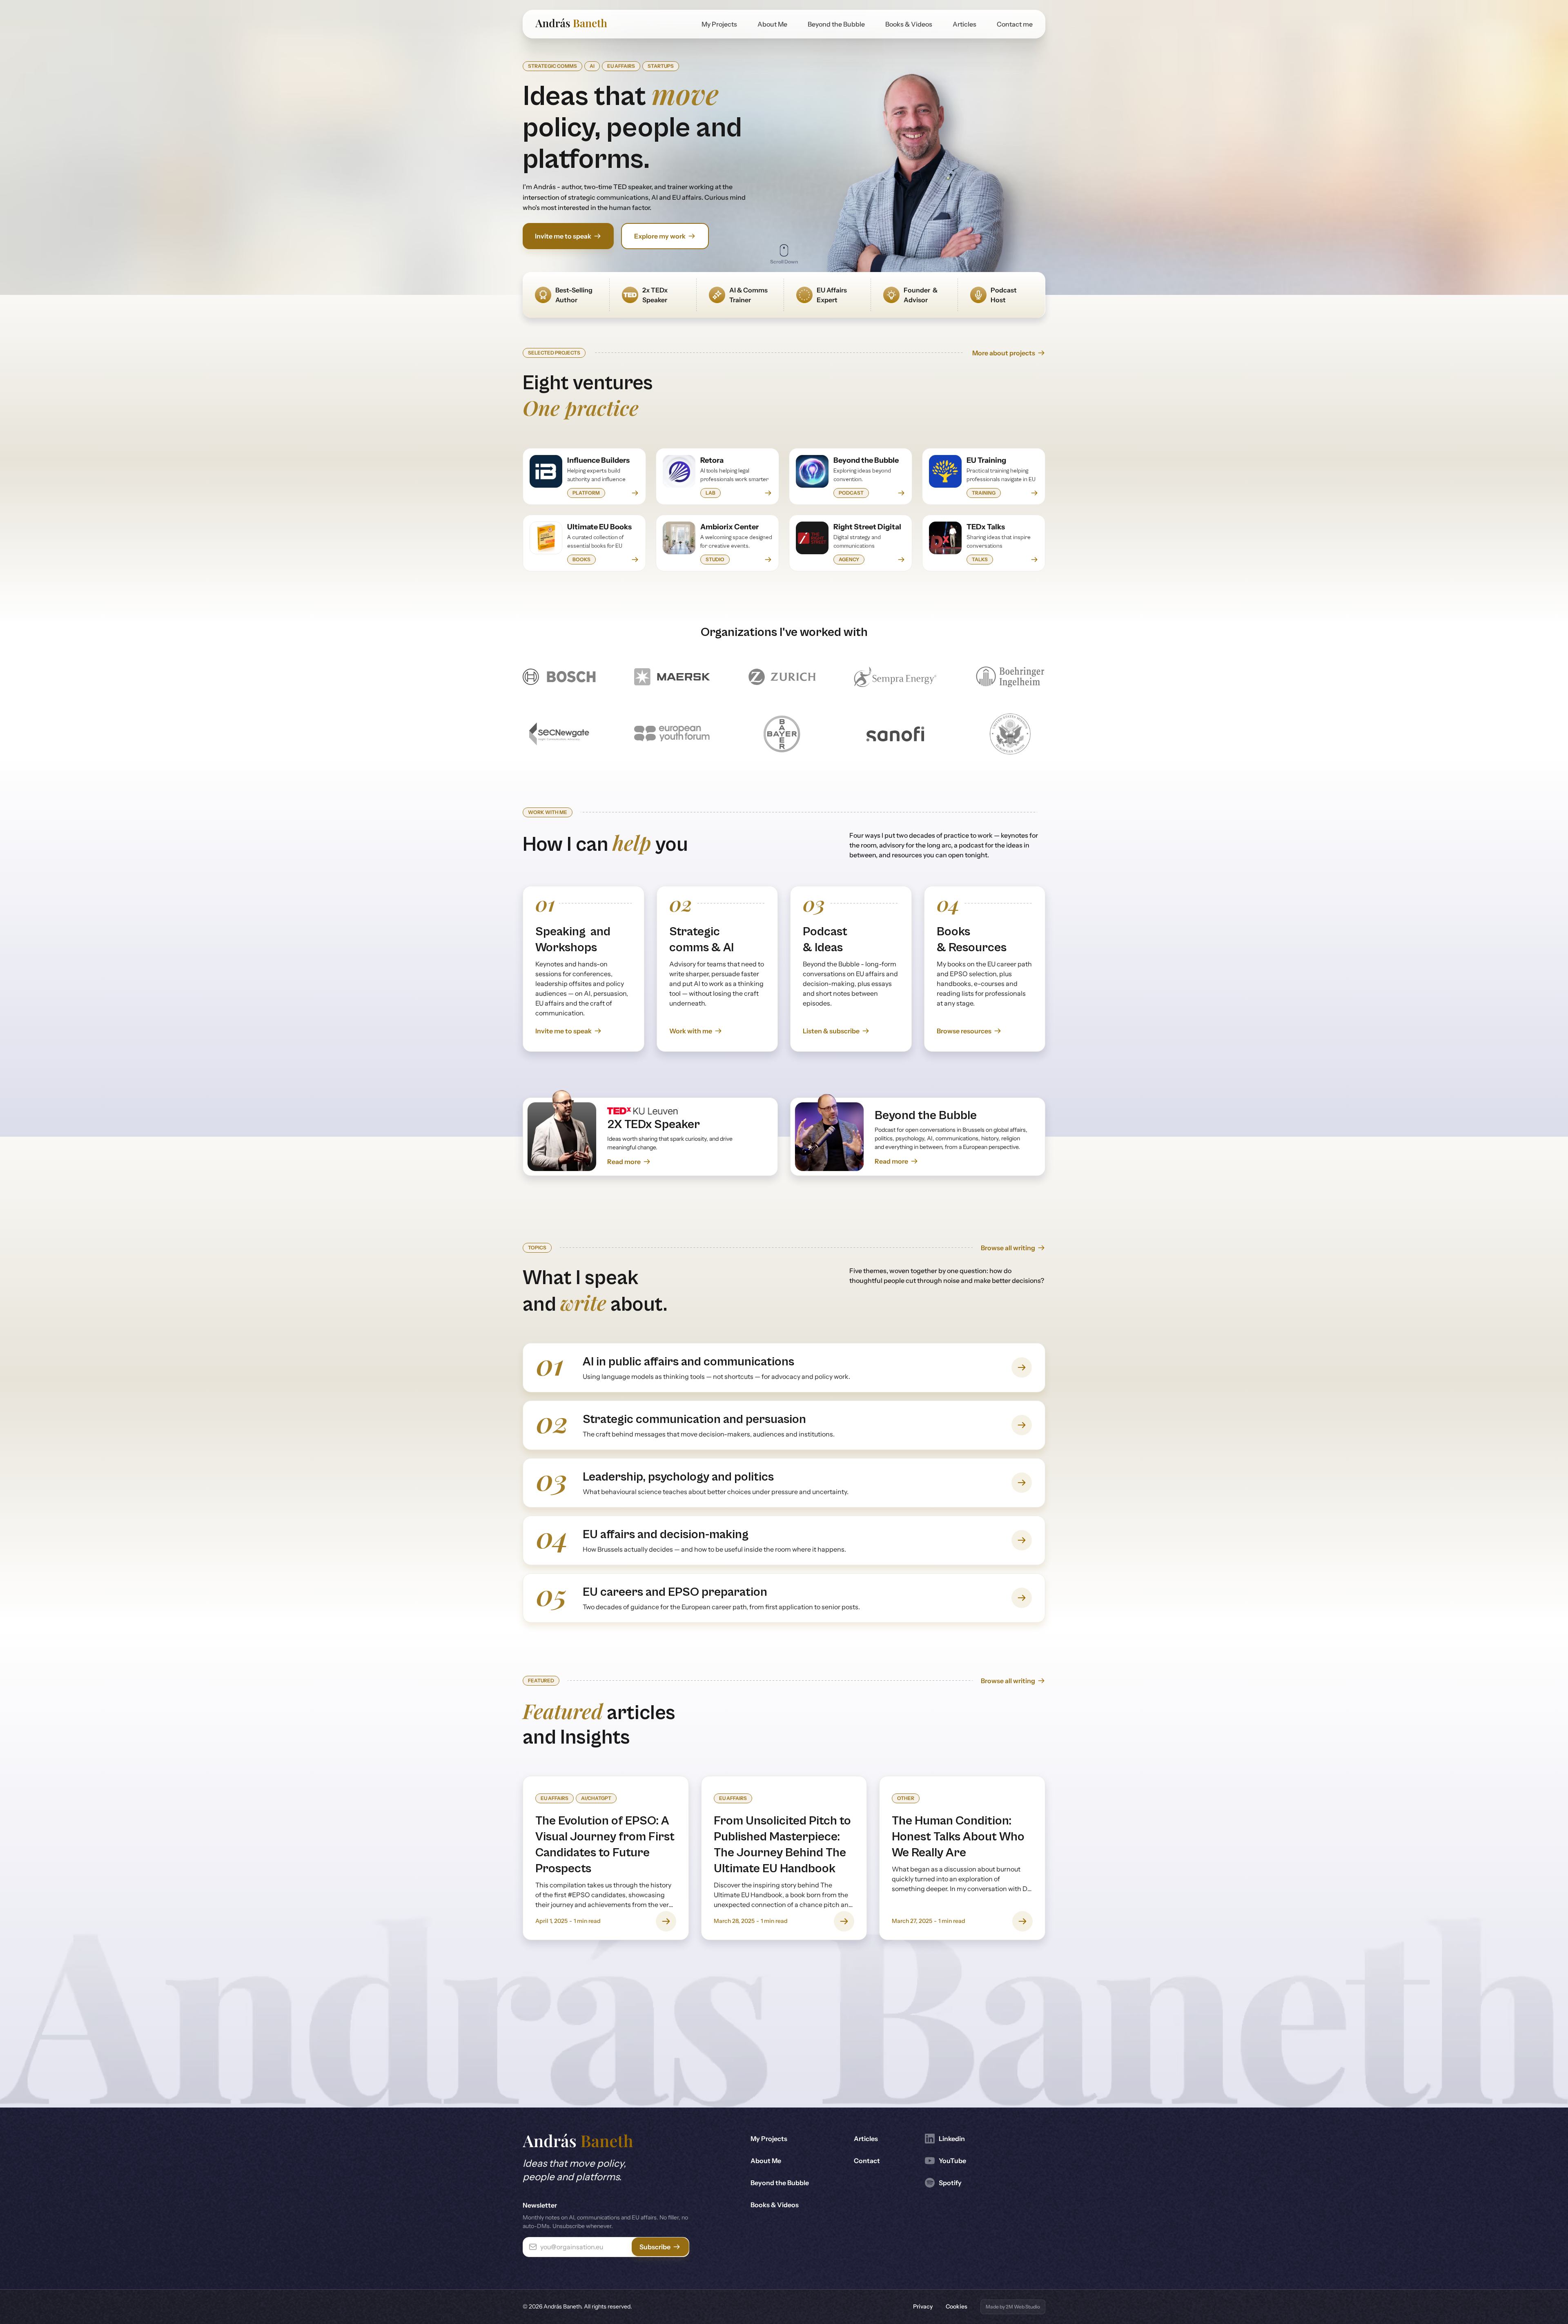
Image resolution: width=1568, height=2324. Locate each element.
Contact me (1015, 24)
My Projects (719, 24)
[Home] (578, 2142)
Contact (867, 2161)
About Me (772, 24)
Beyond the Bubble (836, 24)
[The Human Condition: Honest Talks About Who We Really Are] (962, 1858)
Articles (964, 24)
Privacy (923, 2306)
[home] (571, 24)
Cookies (957, 2306)
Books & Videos (909, 24)
